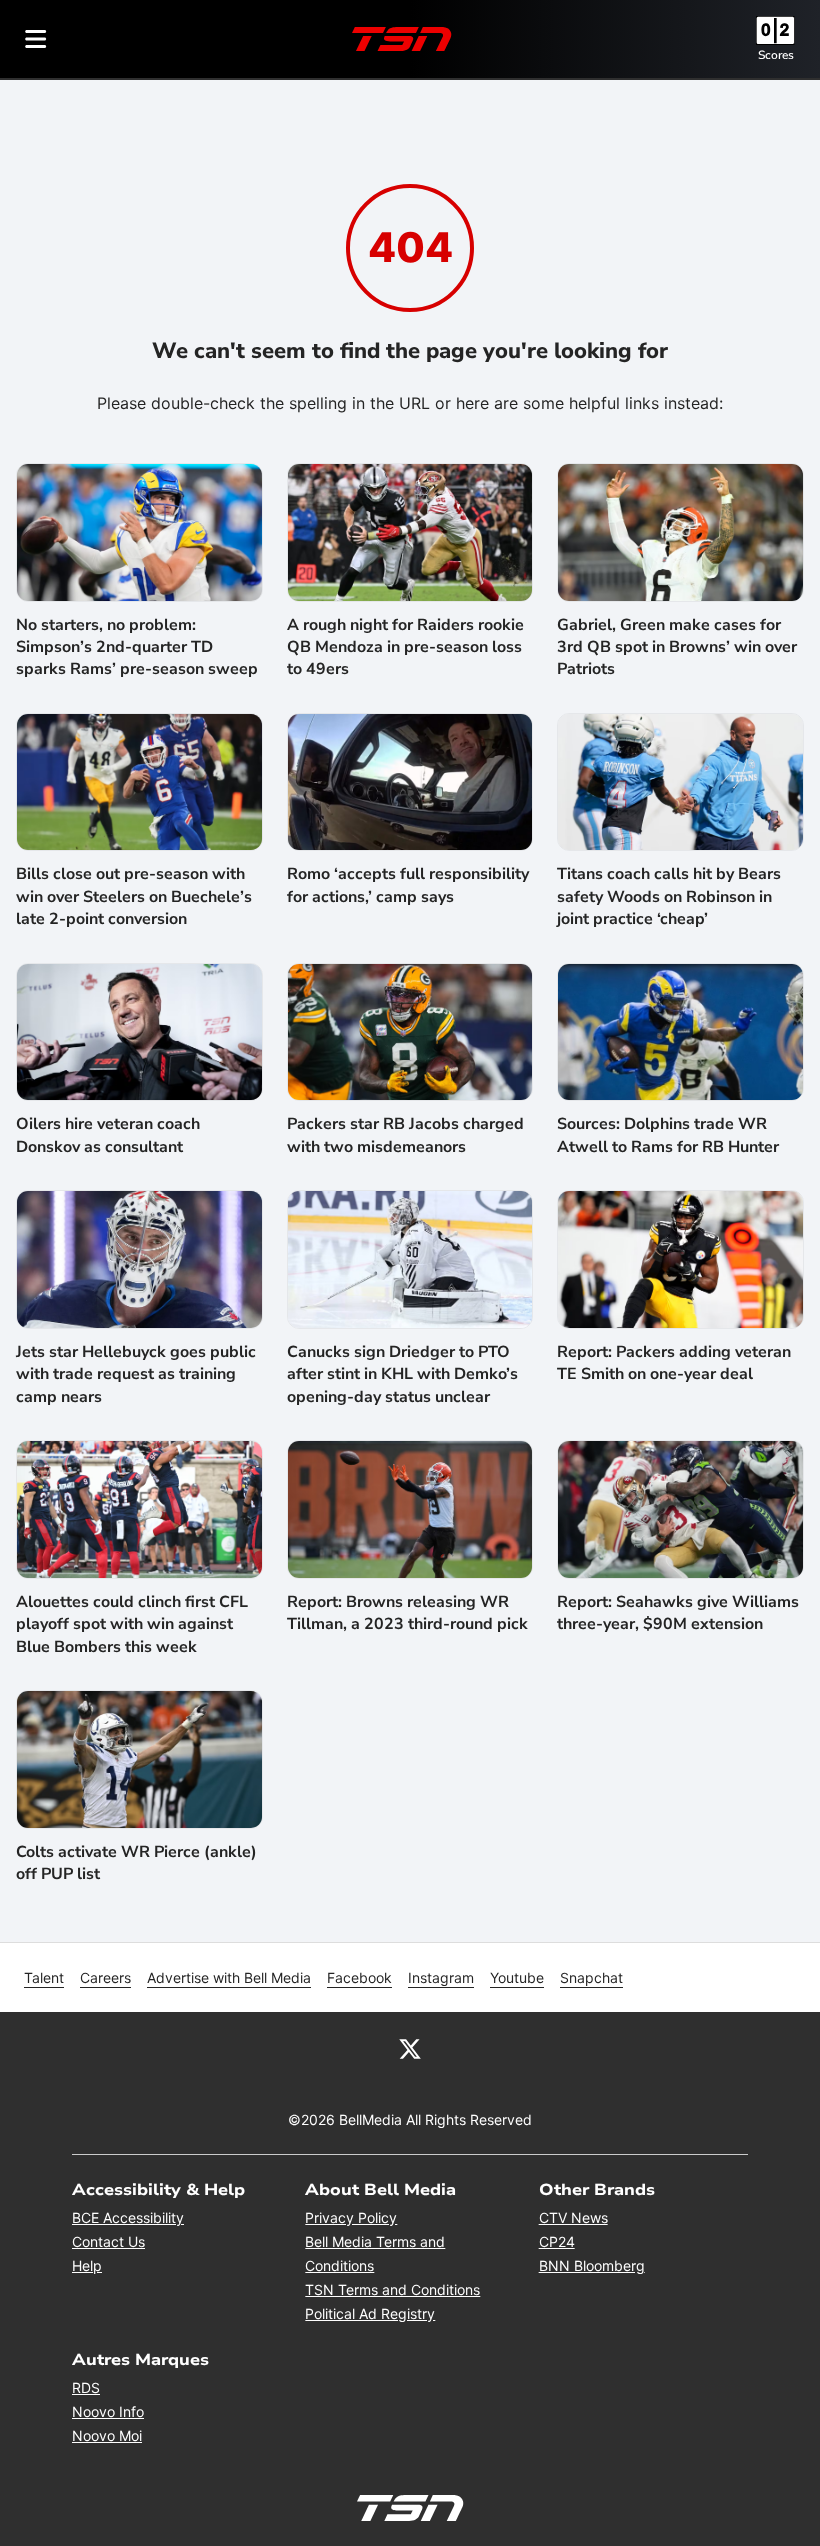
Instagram (441, 1977)
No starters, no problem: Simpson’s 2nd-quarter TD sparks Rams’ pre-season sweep (137, 647)
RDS (86, 2387)
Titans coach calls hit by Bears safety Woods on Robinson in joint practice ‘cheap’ (669, 896)
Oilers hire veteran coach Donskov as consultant (108, 1135)
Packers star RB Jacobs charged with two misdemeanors (405, 1135)
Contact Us (108, 2241)
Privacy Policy (351, 2217)
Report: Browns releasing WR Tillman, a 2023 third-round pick (407, 1613)
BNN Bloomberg (592, 2265)
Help (87, 2265)
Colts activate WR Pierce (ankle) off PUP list (136, 1863)
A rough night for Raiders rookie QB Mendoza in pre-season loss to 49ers (405, 647)
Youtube (517, 1977)
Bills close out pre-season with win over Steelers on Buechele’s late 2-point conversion (134, 896)
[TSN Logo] (402, 39)
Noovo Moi (107, 2435)
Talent (44, 1977)
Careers (105, 1977)
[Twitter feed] (410, 2048)
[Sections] (36, 39)
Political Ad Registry (370, 2313)
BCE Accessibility (128, 2217)
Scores (776, 55)
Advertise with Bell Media (229, 1977)
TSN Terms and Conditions (392, 2289)
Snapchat (591, 1977)
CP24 (557, 2241)
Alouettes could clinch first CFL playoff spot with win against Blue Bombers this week (132, 1624)
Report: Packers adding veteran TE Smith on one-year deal (674, 1363)
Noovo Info (108, 2411)
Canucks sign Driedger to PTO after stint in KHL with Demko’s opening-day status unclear (402, 1374)
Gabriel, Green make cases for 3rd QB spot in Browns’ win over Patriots (677, 647)
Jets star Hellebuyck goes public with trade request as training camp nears (136, 1374)
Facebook (359, 1977)
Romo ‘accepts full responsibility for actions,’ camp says (408, 885)
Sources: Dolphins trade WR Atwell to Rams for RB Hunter (668, 1135)
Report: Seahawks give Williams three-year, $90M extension (678, 1613)
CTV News (573, 2217)
